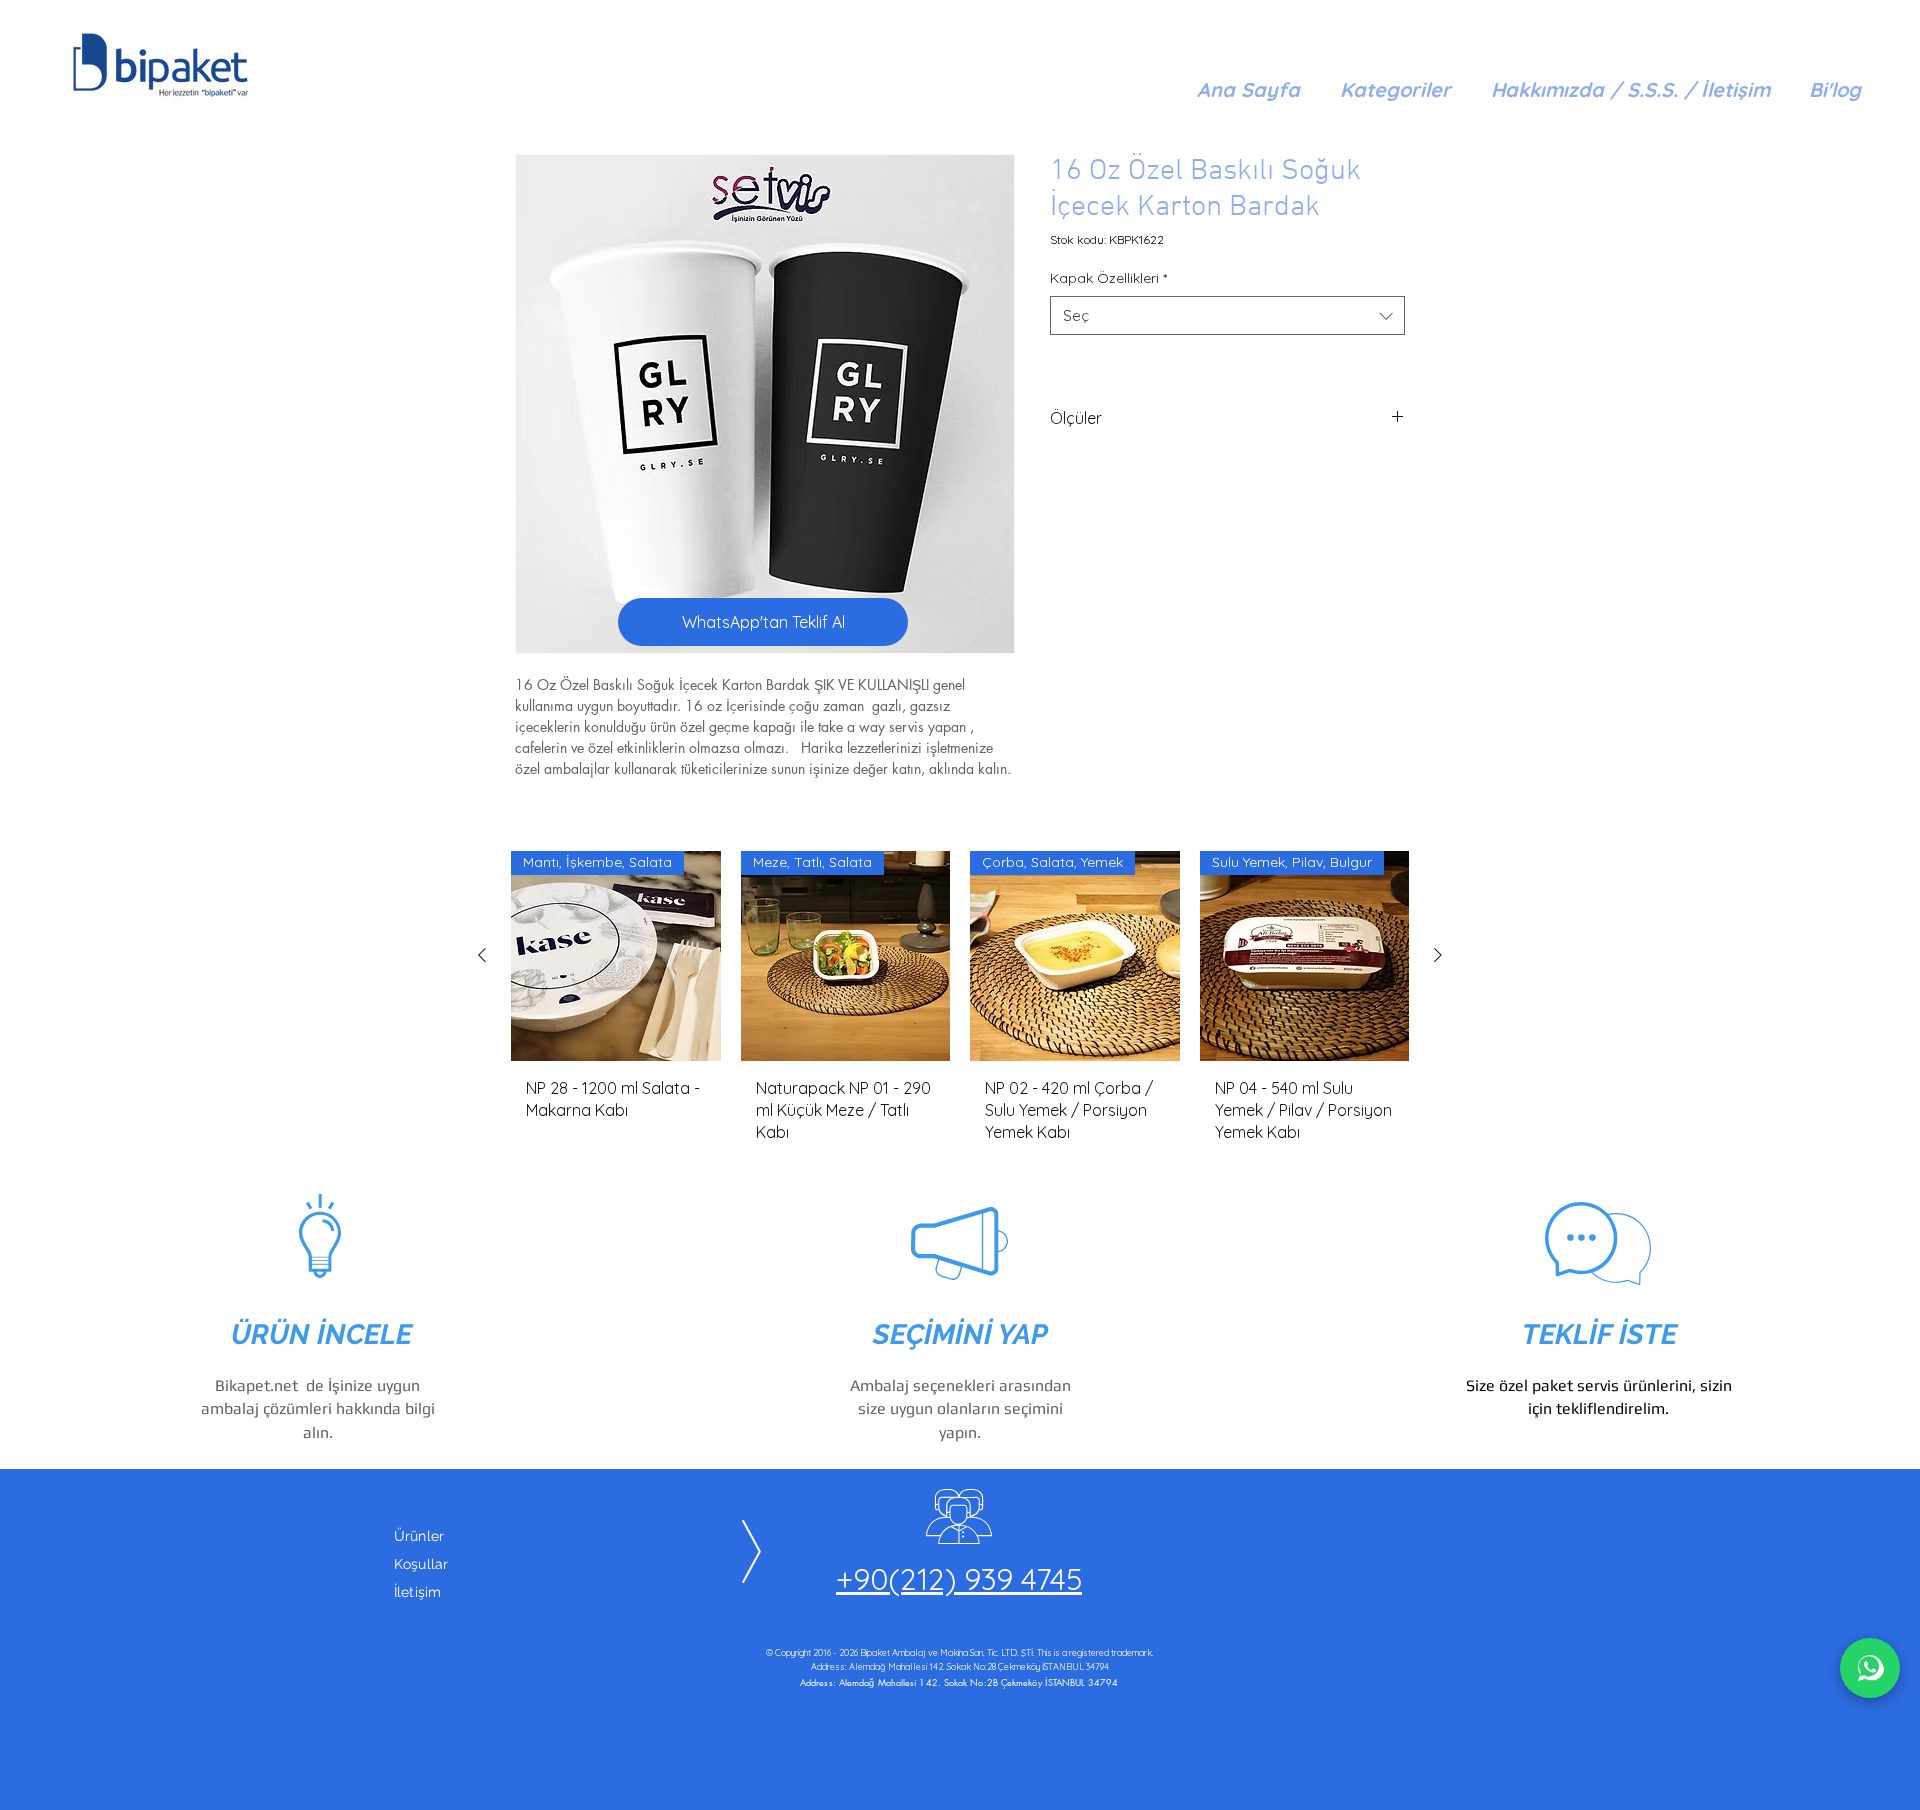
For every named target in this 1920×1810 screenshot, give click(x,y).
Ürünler (419, 1536)
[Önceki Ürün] (482, 955)
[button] (1395, 90)
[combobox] (1227, 315)
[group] (960, 1005)
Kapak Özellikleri (1108, 278)
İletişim (417, 1592)
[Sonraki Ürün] (1438, 955)
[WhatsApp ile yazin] (1870, 1668)
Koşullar (421, 1564)
